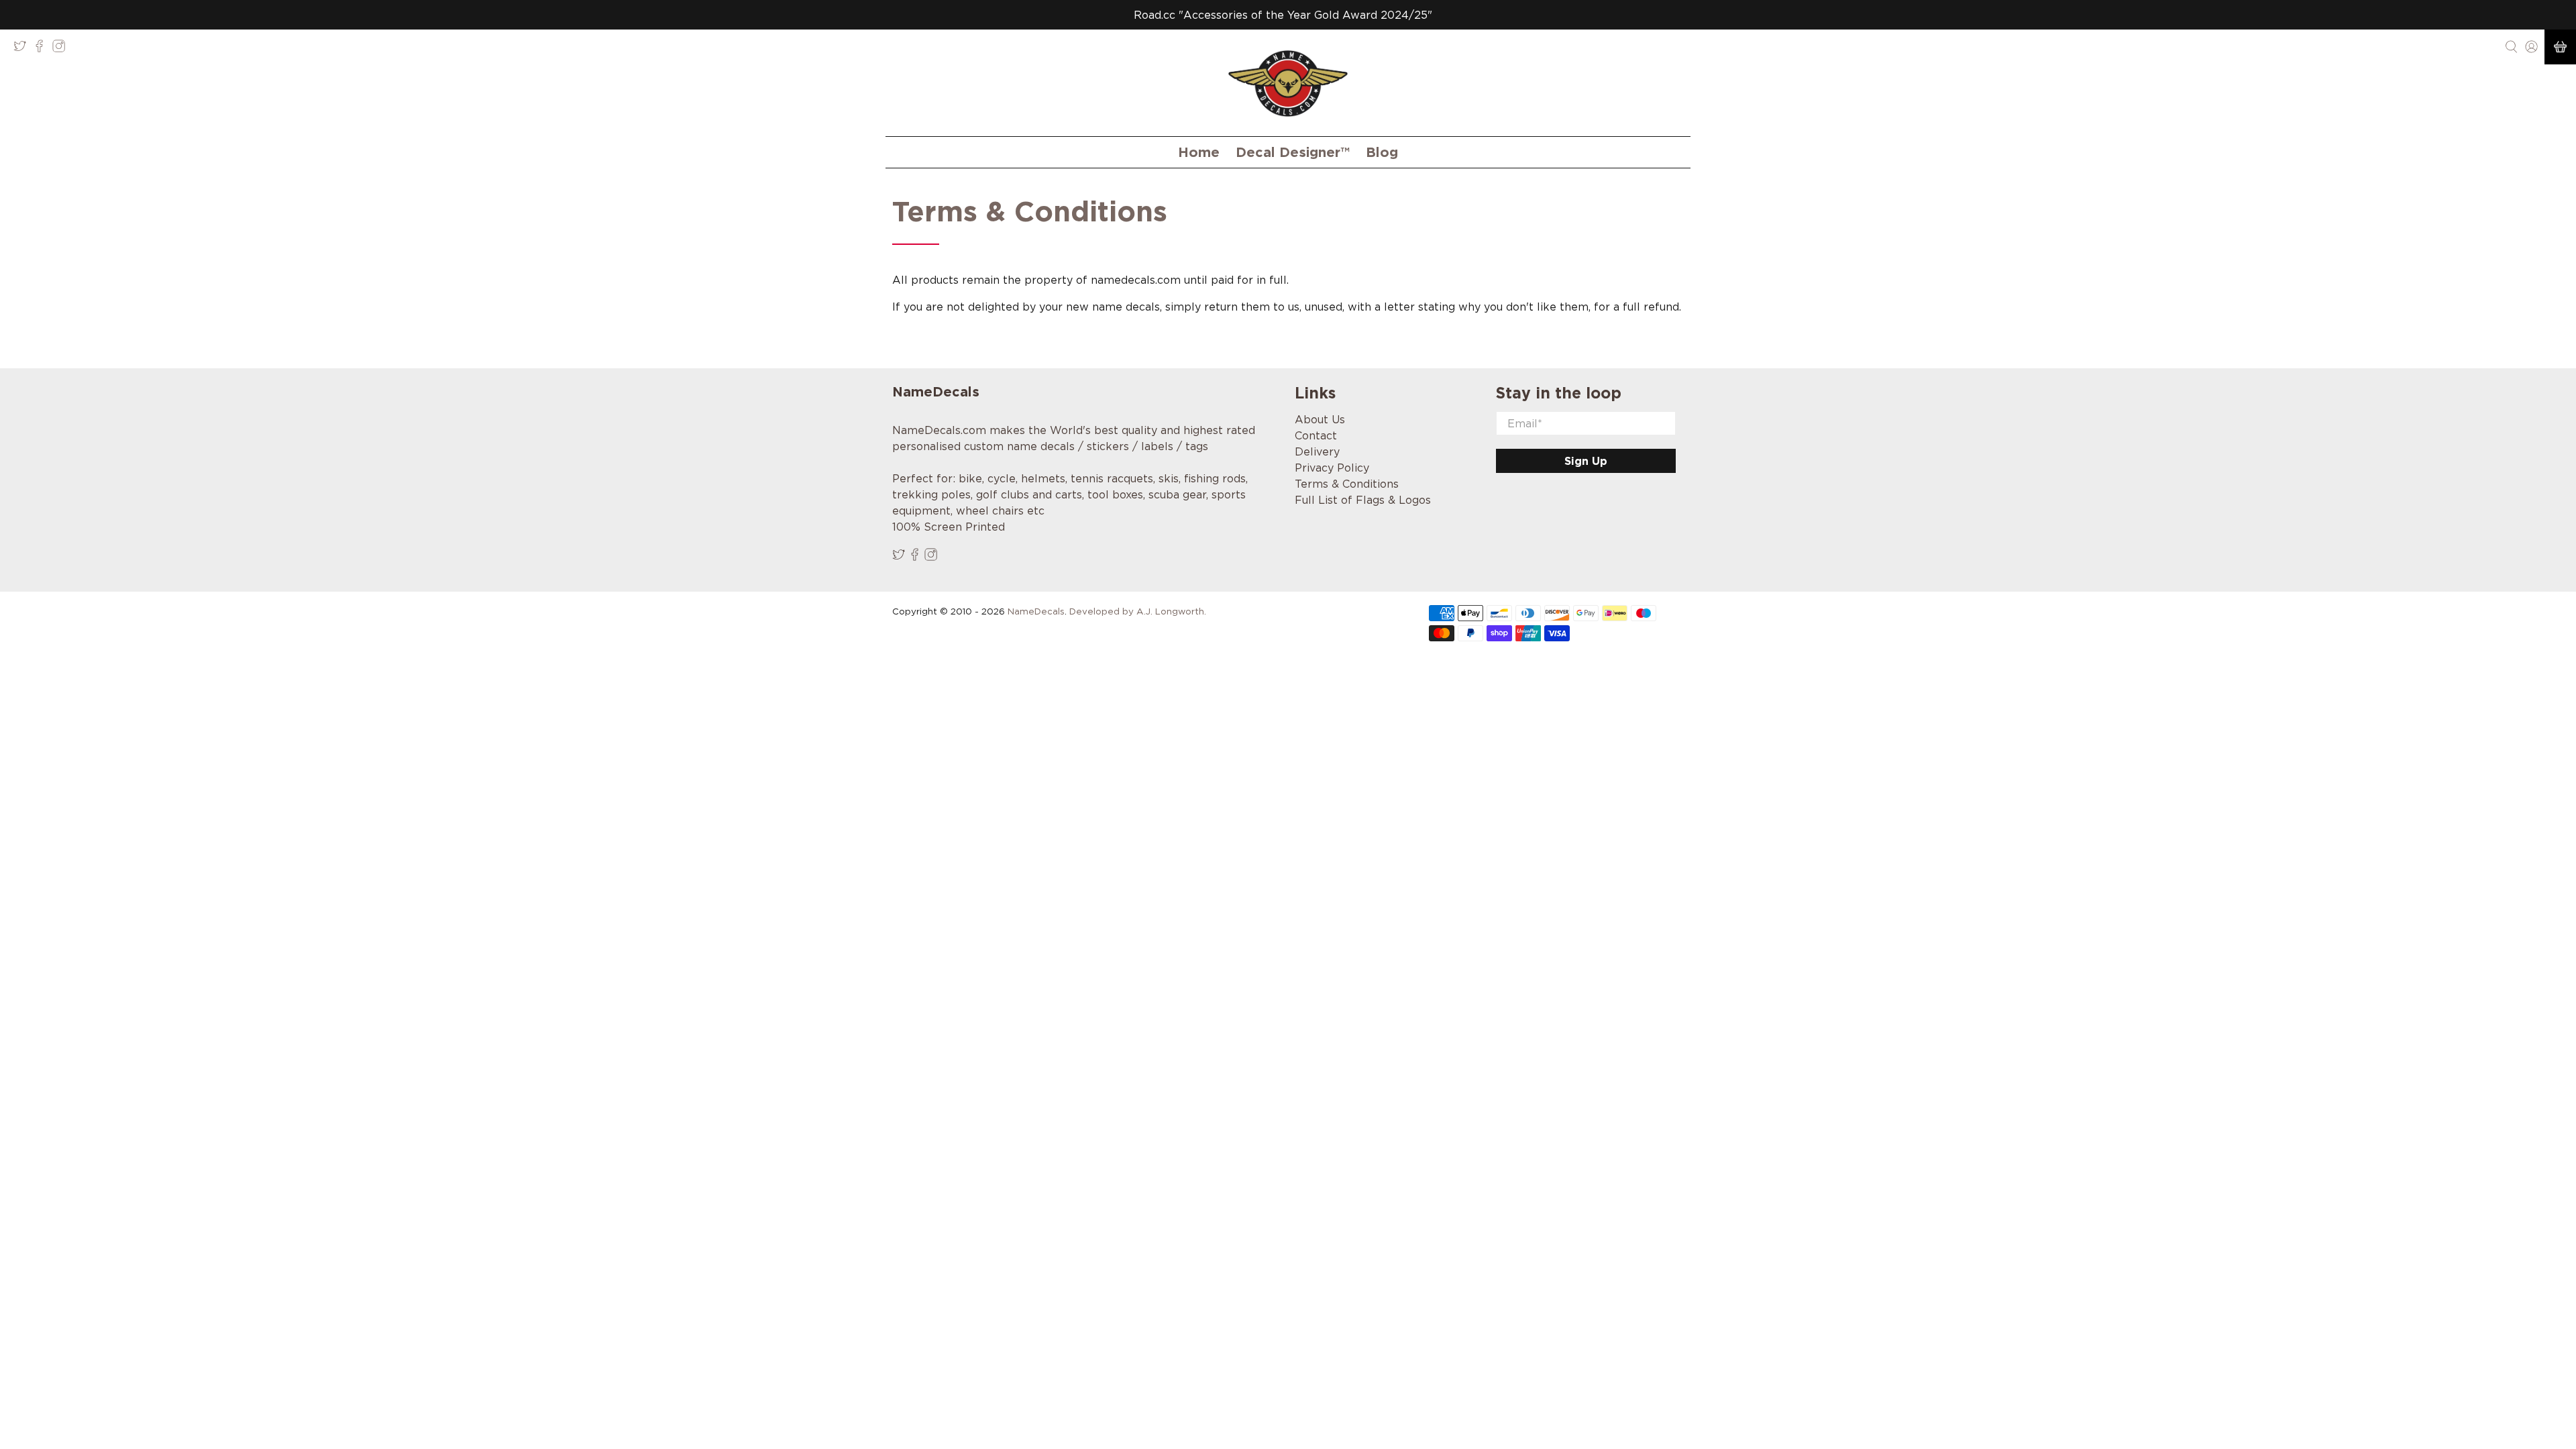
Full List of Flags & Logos (1363, 500)
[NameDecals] (1288, 84)
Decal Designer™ (1293, 152)
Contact (1316, 435)
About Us (1320, 419)
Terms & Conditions (1347, 484)
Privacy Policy (1332, 468)
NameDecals (1036, 611)
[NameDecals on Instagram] (62, 49)
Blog (1382, 152)
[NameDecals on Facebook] (43, 49)
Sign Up (1586, 461)
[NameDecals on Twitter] (23, 49)
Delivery (1317, 451)
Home (1199, 152)
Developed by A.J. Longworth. (1138, 611)
